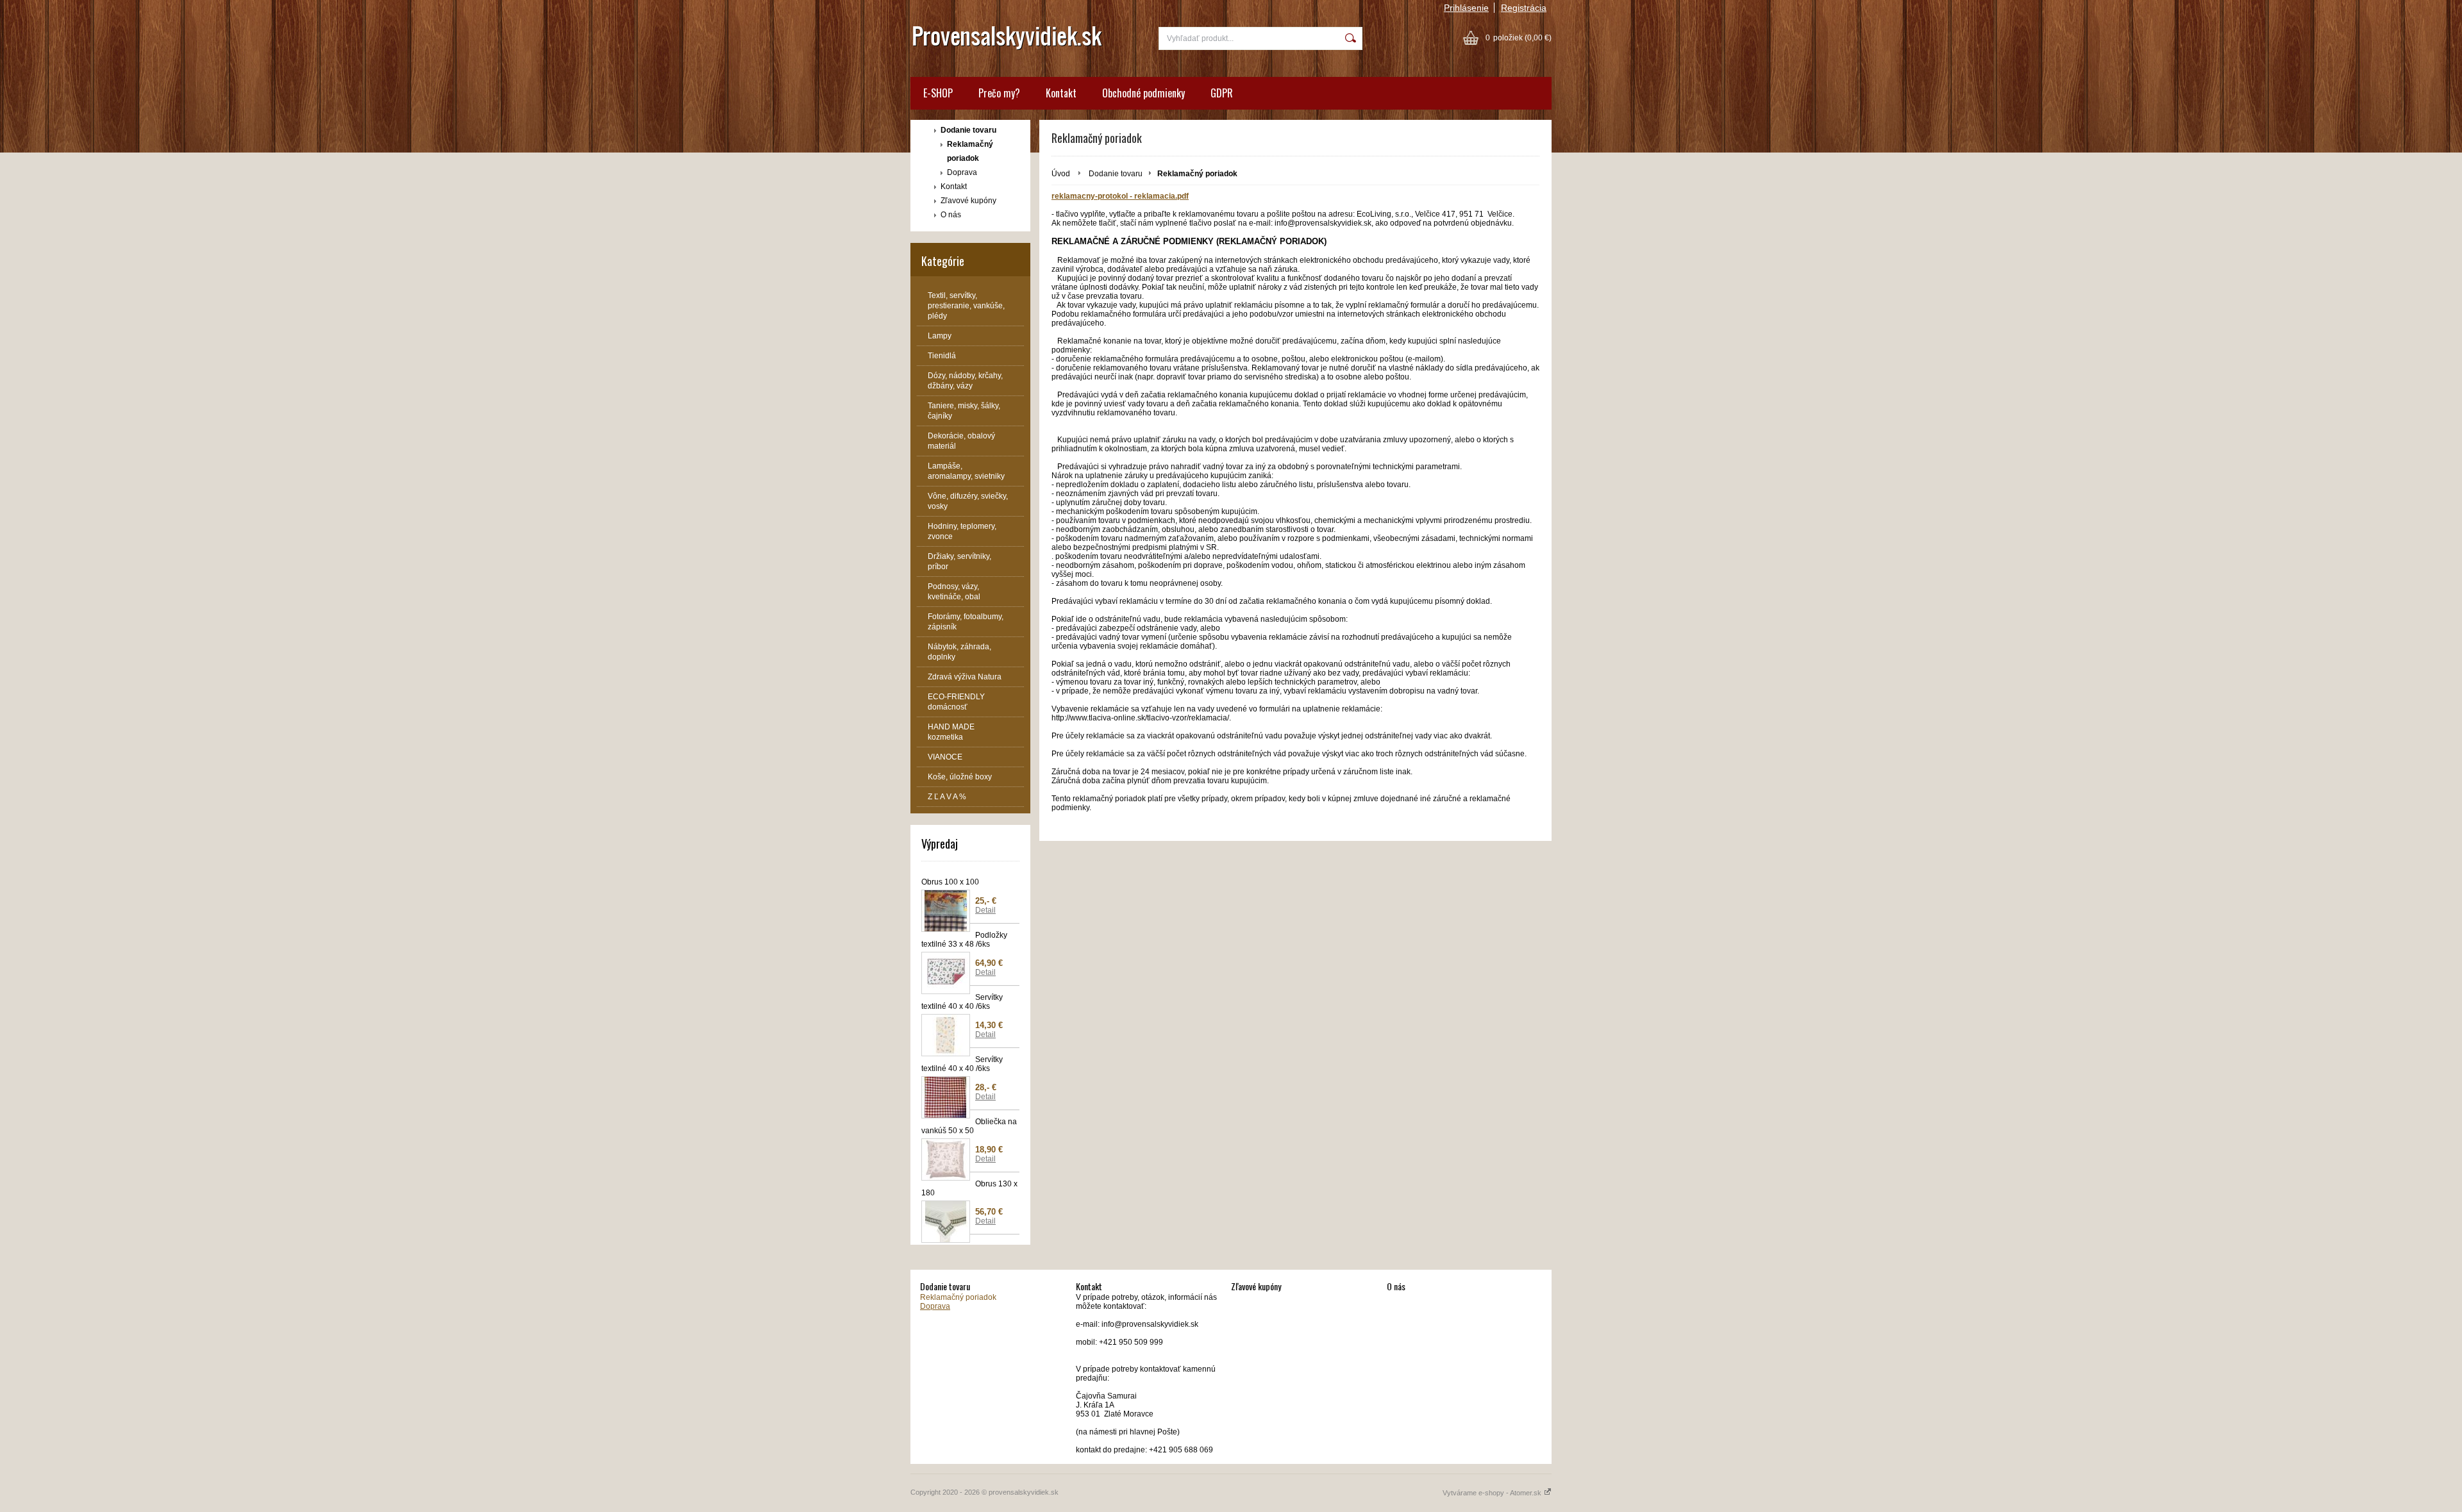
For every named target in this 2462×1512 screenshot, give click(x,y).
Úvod (1061, 174)
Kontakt (1061, 93)
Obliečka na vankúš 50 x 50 (969, 1126)
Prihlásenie (1466, 8)
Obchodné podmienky (1143, 93)
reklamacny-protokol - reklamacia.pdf (1120, 196)
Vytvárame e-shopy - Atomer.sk (1493, 1493)
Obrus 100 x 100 (950, 882)
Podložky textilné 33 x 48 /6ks (964, 940)
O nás (951, 215)
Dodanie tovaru (968, 130)
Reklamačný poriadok (970, 151)
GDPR (1222, 93)
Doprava (962, 172)
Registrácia (1524, 8)
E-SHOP (938, 93)
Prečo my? (999, 93)
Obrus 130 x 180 (969, 1188)
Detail (985, 910)
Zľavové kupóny (968, 201)
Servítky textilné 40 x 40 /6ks (962, 1002)
